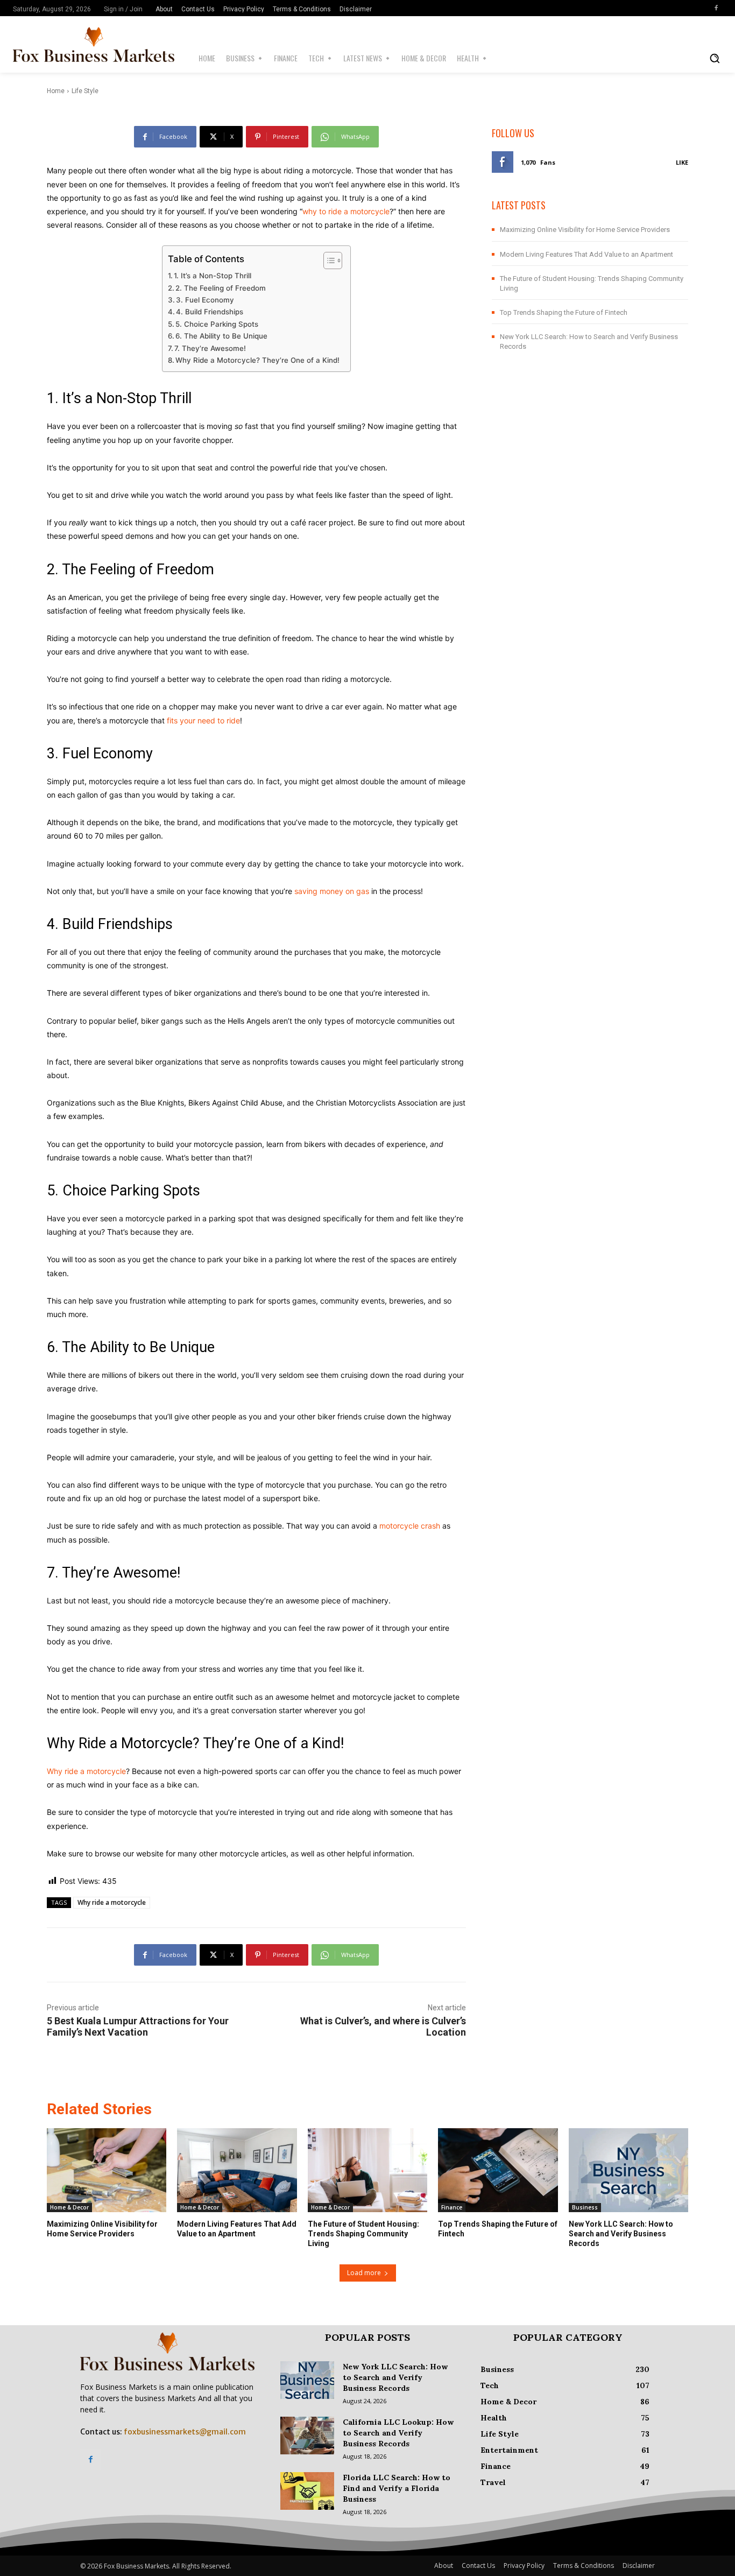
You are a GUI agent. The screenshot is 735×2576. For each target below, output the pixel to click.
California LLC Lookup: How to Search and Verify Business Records (398, 2433)
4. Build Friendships (210, 312)
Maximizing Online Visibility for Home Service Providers (585, 230)
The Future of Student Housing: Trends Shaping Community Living (363, 2234)
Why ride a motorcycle (86, 1771)
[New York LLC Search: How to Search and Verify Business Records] (628, 2170)
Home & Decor (69, 2207)
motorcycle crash (410, 1526)
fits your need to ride (203, 720)
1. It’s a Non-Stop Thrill (213, 276)
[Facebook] (716, 8)
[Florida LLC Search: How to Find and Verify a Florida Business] (307, 2491)
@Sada (108, 79)
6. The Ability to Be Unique (221, 336)
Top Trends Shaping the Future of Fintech (564, 312)
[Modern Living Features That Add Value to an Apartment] (237, 2170)
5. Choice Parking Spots (217, 324)
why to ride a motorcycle (346, 211)
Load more (364, 2273)
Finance (452, 2207)
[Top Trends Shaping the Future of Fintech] (498, 2170)
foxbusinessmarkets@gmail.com (185, 2432)
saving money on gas (332, 891)
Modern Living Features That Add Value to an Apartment (586, 254)
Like (682, 162)
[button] (715, 58)
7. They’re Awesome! (210, 348)
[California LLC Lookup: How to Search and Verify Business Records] (307, 2436)
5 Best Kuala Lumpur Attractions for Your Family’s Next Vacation (138, 2026)
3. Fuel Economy (205, 300)
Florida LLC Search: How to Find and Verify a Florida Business (397, 2488)
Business (585, 2207)
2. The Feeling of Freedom (221, 288)
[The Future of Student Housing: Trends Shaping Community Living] (367, 2170)
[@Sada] (78, 80)
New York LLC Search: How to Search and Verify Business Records (621, 2234)
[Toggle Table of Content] (327, 261)
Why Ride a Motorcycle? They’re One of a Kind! (257, 360)
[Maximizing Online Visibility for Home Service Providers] (107, 2170)
